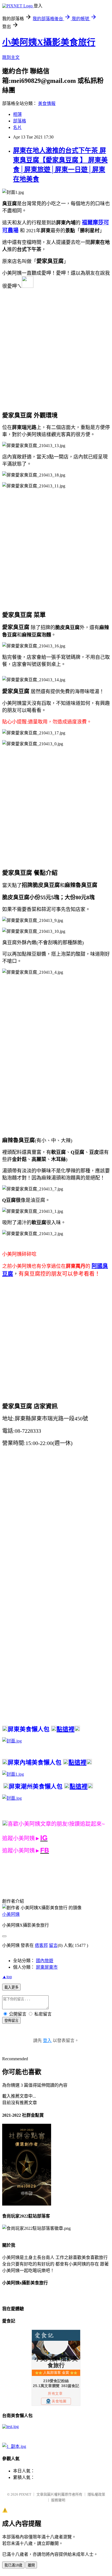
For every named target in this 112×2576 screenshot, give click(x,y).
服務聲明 (58, 2500)
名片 (17, 127)
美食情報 (47, 103)
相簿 (17, 114)
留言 (53, 1945)
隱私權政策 (96, 2494)
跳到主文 (11, 57)
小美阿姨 (11, 1914)
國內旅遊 (45, 1961)
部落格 (20, 121)
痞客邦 (41, 1945)
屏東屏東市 (47, 1967)
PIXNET (25, 2494)
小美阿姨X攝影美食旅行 (49, 42)
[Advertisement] (56, 350)
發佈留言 (11, 2021)
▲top (7, 1977)
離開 (31, 2565)
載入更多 (11, 1987)
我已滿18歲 (13, 2565)
